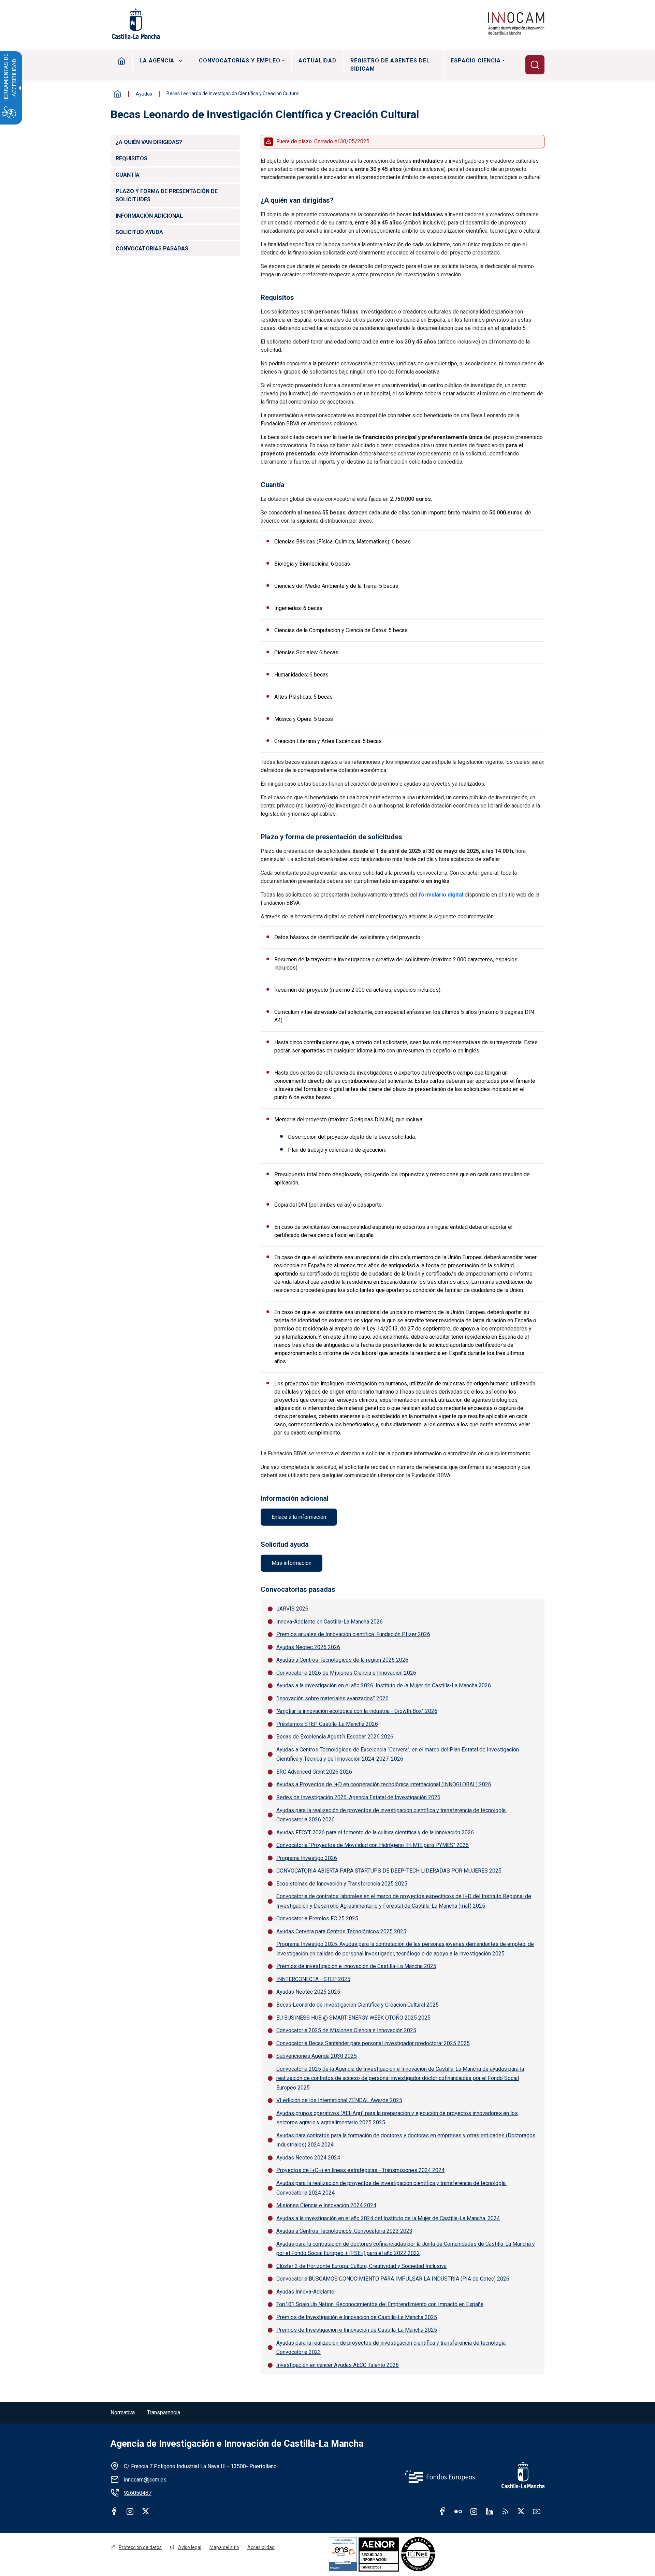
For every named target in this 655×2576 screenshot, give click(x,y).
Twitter (146, 2511)
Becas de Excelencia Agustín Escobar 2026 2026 (335, 1737)
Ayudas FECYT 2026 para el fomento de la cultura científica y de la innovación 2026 (375, 1832)
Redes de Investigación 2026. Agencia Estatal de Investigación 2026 (358, 1797)
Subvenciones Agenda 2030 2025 (317, 2056)
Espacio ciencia (476, 61)
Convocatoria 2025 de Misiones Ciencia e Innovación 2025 (346, 2030)
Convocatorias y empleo (240, 61)
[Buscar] (535, 65)
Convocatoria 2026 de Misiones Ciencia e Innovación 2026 (346, 1673)
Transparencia (164, 2412)
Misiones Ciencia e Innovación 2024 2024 (326, 2205)
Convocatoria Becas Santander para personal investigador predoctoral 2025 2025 (373, 2043)
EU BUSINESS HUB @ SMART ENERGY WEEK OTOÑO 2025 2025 (353, 2018)
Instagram (130, 2511)
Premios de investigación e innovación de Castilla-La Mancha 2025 (356, 1966)
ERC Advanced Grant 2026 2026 (314, 1772)
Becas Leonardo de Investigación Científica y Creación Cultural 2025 (358, 2005)
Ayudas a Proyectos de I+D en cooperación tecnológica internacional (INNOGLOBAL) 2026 (384, 1784)
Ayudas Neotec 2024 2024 (308, 2158)
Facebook (114, 2511)
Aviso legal (190, 2547)
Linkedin (490, 2511)
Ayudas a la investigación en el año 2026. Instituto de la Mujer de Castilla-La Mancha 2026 (384, 1685)
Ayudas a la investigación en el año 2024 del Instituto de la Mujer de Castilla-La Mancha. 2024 (388, 2218)
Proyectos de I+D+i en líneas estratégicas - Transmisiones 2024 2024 (360, 2170)
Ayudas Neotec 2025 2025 (308, 1992)
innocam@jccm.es (145, 2480)
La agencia (157, 61)
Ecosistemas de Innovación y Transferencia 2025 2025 (342, 1884)
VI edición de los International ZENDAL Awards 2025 (339, 2100)
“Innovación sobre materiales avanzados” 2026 (332, 1698)
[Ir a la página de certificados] (402, 2554)
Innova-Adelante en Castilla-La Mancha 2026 (330, 1622)
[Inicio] (516, 24)
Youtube (537, 2511)
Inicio (122, 61)
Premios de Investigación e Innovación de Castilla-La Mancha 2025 (357, 2317)
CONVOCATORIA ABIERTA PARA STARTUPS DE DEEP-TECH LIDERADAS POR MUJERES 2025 (389, 1871)
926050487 (138, 2493)
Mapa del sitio (224, 2547)
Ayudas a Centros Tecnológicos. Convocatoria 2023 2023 (344, 2231)
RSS (505, 2511)
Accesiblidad (261, 2547)
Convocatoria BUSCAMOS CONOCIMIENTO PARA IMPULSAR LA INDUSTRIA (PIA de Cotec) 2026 (393, 2279)
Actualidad (317, 61)
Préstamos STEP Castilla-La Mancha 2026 (327, 1724)
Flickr (458, 2511)
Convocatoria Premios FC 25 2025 (317, 1918)
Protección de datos (140, 2547)
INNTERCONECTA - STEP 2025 (313, 1979)
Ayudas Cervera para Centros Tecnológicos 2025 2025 (341, 1931)
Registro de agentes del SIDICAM (390, 65)
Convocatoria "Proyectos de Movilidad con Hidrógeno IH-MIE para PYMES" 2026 (373, 1845)
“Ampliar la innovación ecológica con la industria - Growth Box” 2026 (357, 1711)
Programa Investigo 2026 (307, 1858)
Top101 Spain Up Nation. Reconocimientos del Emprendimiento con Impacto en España (380, 2304)
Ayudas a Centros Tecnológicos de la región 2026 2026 (342, 1660)
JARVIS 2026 (292, 1609)
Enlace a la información (299, 1517)
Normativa (123, 2412)
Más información (292, 1563)
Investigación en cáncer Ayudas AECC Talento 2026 (338, 2365)
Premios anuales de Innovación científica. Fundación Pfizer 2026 (353, 1634)
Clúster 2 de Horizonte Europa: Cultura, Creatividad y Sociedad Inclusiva (361, 2266)
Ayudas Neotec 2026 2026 (308, 1647)
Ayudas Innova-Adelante (305, 2292)
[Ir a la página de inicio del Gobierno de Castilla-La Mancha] (135, 24)
